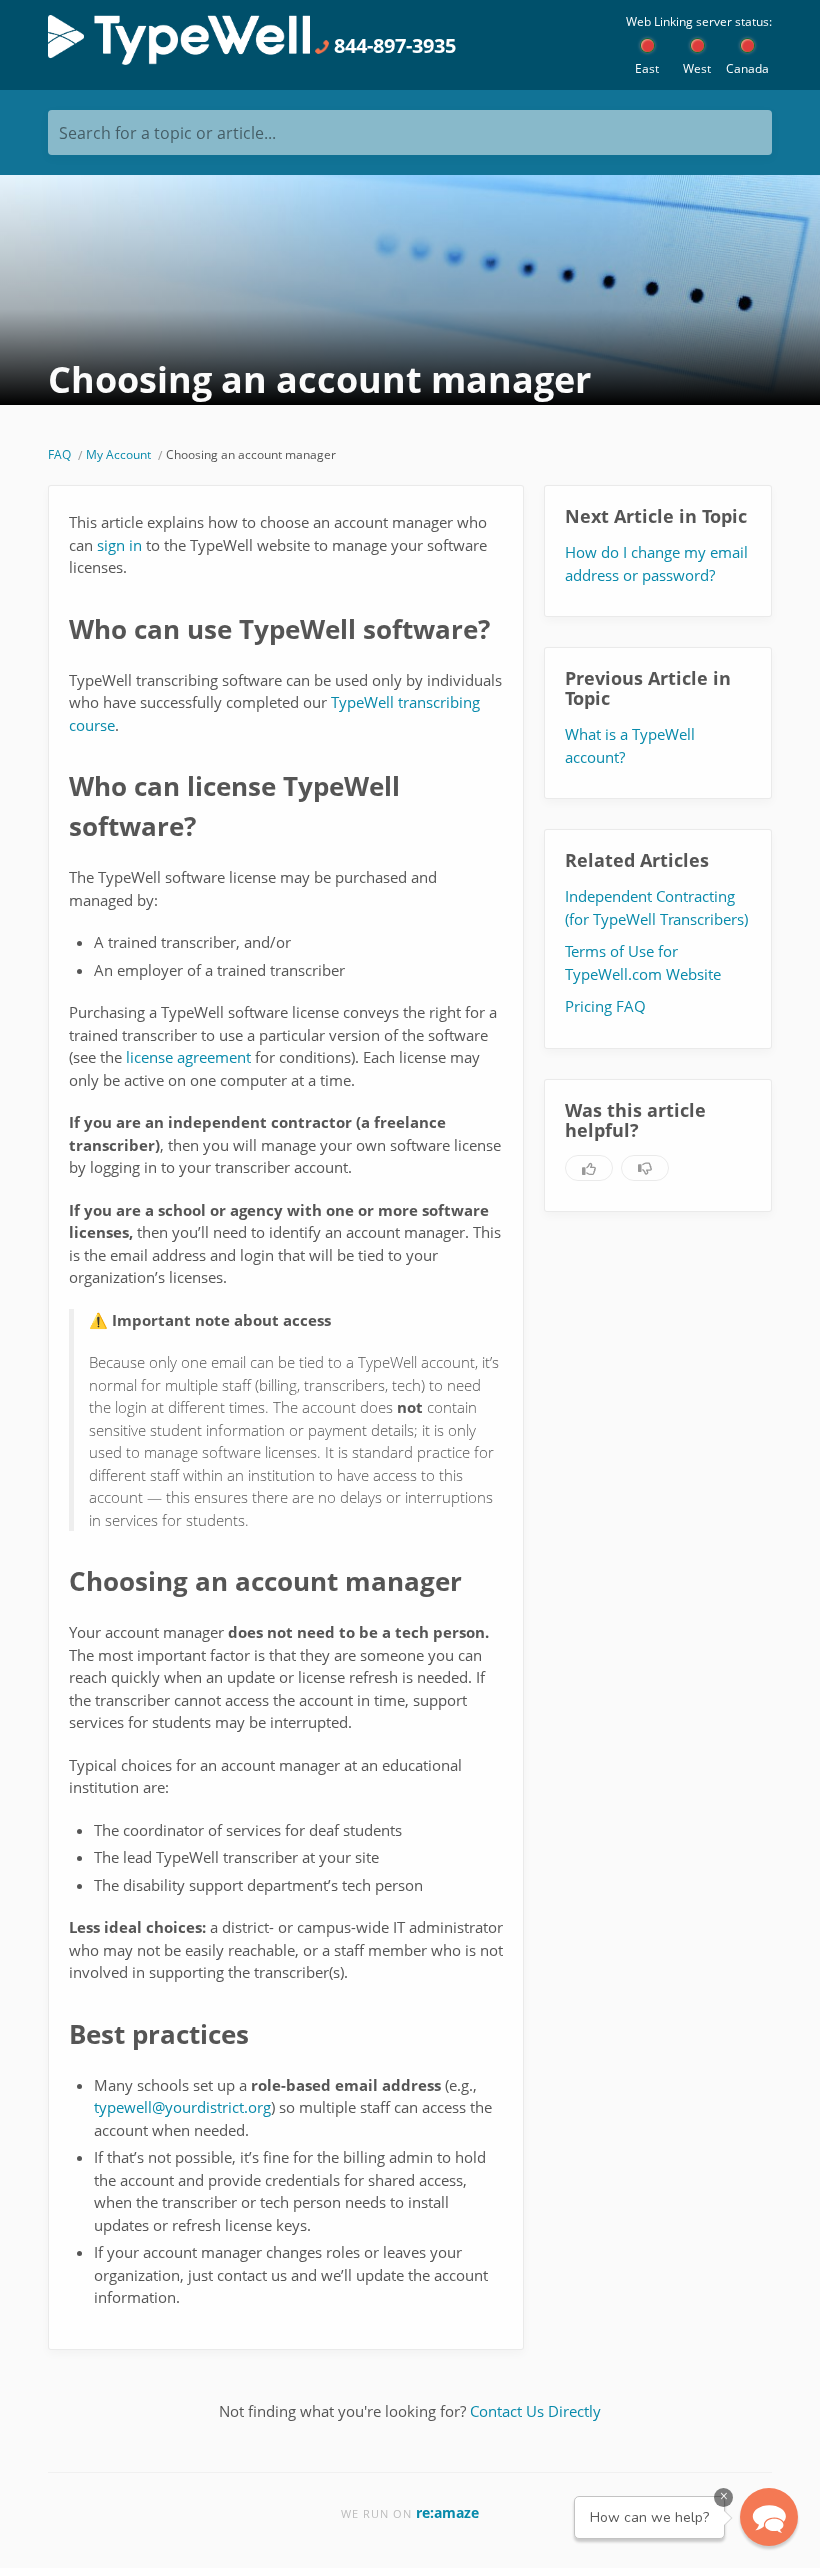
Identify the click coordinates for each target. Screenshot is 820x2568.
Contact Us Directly (535, 2411)
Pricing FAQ (605, 1006)
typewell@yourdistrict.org (182, 2107)
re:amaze (447, 2512)
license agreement (188, 1057)
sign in (119, 545)
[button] (769, 2517)
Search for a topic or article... (167, 133)
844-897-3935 (392, 45)
